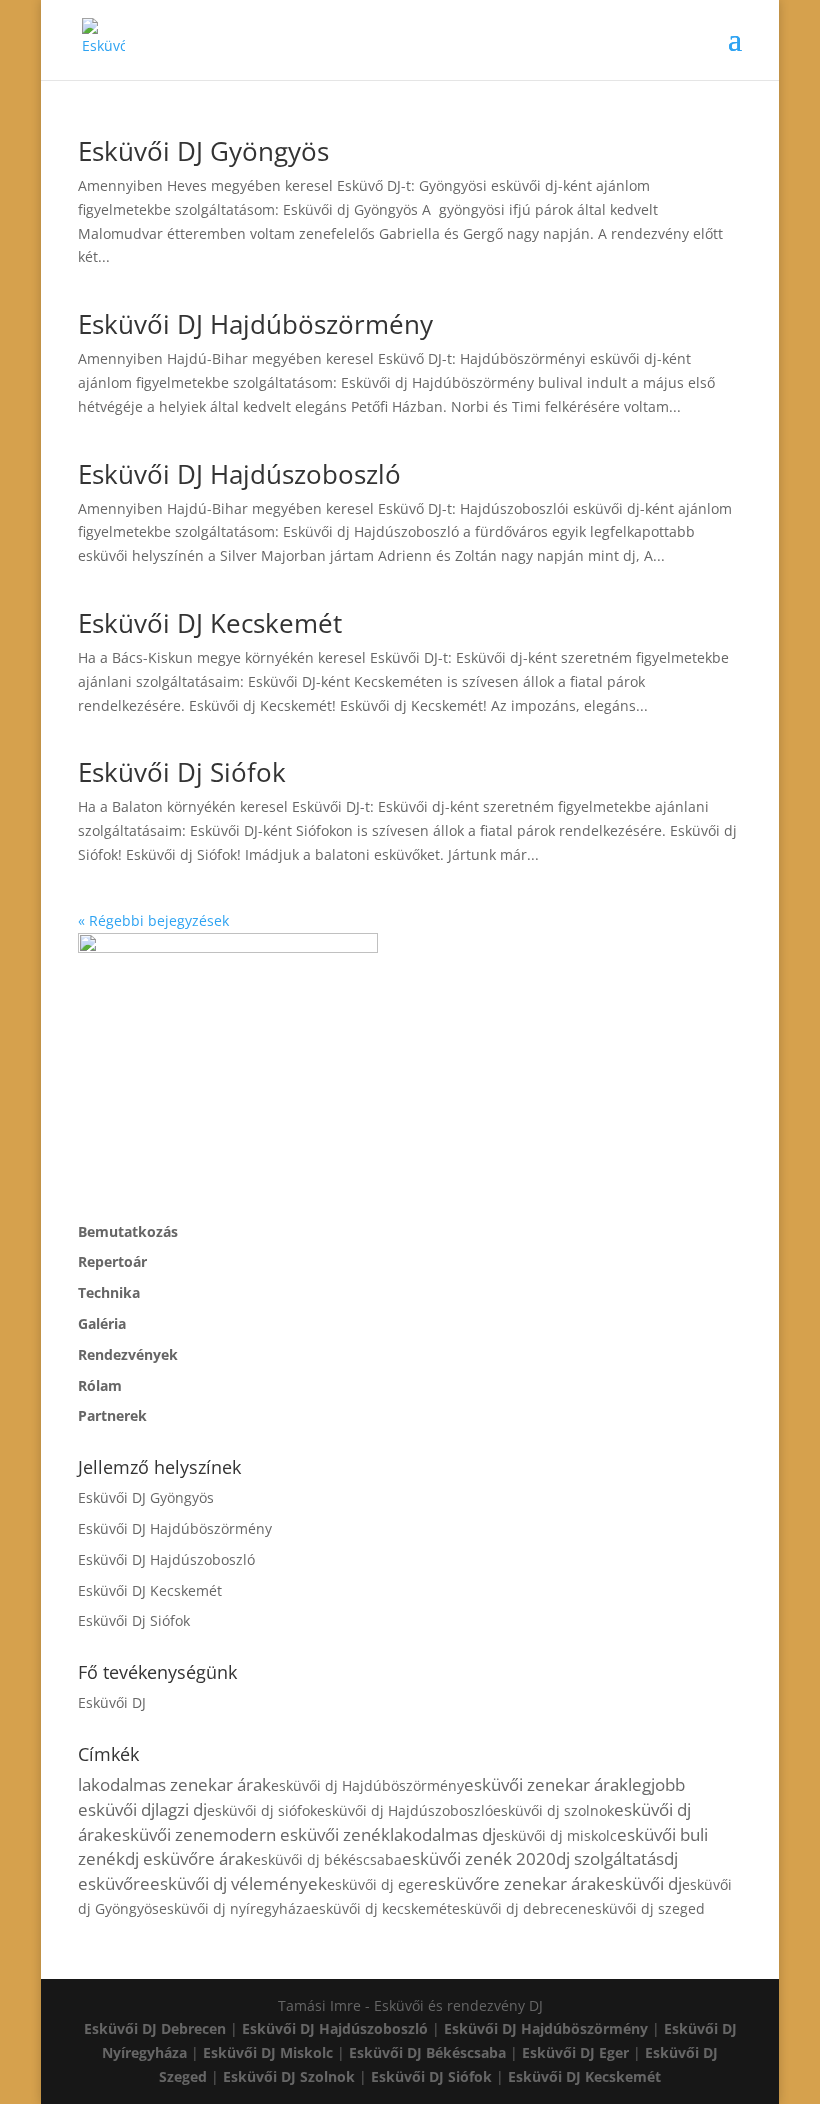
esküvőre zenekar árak (516, 1883)
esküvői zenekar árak (546, 1784)
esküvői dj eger (377, 1884)
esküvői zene (162, 1834)
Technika (109, 1292)
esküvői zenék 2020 (479, 1858)
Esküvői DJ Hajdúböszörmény (255, 324)
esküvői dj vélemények (238, 1883)
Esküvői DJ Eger (575, 2052)
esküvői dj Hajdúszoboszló (405, 1810)
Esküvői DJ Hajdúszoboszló (239, 474)
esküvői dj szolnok (553, 1810)
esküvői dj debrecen (519, 1908)
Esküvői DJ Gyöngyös (203, 151)
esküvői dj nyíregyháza (235, 1908)
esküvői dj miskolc (556, 1835)
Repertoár (112, 1261)
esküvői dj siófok (262, 1810)
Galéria (102, 1323)
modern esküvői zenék (301, 1834)
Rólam (100, 1385)
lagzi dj (181, 1809)
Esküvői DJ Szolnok (289, 2076)
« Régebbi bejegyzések (153, 920)
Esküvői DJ (112, 1702)
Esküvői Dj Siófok (182, 772)
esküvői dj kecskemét (381, 1908)
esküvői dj (643, 1883)
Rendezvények (128, 1354)
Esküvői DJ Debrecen (155, 2028)
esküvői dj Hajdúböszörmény (367, 1785)
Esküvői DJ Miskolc (268, 2052)
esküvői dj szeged (646, 1908)
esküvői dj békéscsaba (327, 1859)
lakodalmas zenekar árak (174, 1784)
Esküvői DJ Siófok (431, 2076)
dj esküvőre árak (189, 1858)
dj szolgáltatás (610, 1858)
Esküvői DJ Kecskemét (210, 623)
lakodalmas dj (443, 1834)
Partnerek (112, 1415)
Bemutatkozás (128, 1231)
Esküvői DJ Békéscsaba (427, 2052)
